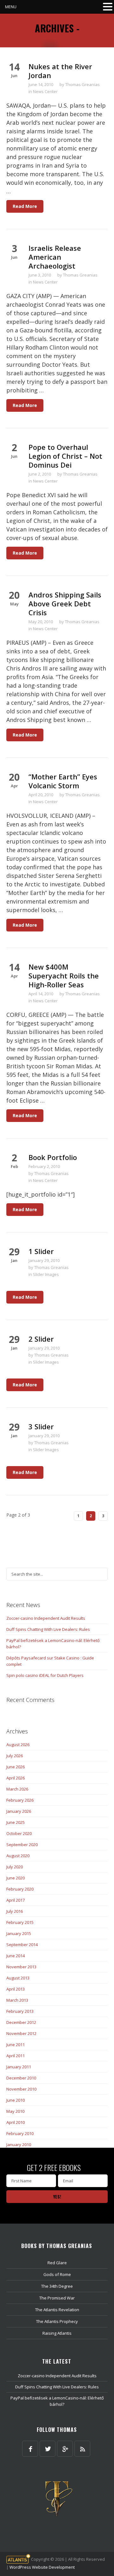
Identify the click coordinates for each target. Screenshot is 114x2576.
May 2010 (15, 2111)
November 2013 (21, 1967)
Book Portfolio (53, 1157)
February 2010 (20, 2133)
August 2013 (18, 1978)
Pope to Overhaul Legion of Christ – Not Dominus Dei (65, 456)
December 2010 (21, 2078)
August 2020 (18, 1856)
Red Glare (57, 2263)
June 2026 (16, 1767)
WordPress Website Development (42, 2567)
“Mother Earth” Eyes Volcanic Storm (63, 781)
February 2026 (20, 1800)
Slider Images (46, 1274)
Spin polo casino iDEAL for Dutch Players (45, 1675)
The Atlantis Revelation (57, 2310)
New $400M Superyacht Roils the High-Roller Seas (64, 976)
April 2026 (16, 1778)
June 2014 (16, 1956)
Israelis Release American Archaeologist (55, 257)
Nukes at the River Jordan (60, 71)
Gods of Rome (57, 2274)
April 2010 (16, 2122)
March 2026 (17, 1789)
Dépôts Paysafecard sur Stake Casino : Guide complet (50, 1661)
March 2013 (17, 2000)
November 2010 (21, 2089)
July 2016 (15, 1911)
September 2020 (22, 1845)
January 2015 (19, 1933)
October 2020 (19, 1833)
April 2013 (16, 1989)
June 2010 (16, 2100)
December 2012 (21, 2022)
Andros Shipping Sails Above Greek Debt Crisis (65, 604)
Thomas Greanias (82, 84)
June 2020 (16, 1878)
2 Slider (41, 1339)
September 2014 (22, 1945)
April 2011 (16, 2056)
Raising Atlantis (57, 2333)
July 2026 (15, 1756)
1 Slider (41, 1251)
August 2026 (18, 1745)
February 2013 (20, 2011)
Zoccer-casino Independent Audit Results (46, 1618)
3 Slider (41, 1426)
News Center (45, 91)
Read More (25, 206)
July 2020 (15, 1867)
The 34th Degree (57, 2286)
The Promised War (57, 2298)
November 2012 (21, 2033)
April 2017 (16, 1900)
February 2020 (20, 1889)
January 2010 (19, 2145)
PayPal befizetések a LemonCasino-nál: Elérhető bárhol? (53, 1644)
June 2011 (16, 2045)
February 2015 (20, 1922)
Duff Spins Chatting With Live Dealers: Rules (48, 1629)
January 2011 (19, 2067)
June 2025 (16, 1822)
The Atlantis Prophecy (57, 2321)
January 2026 (19, 1811)
